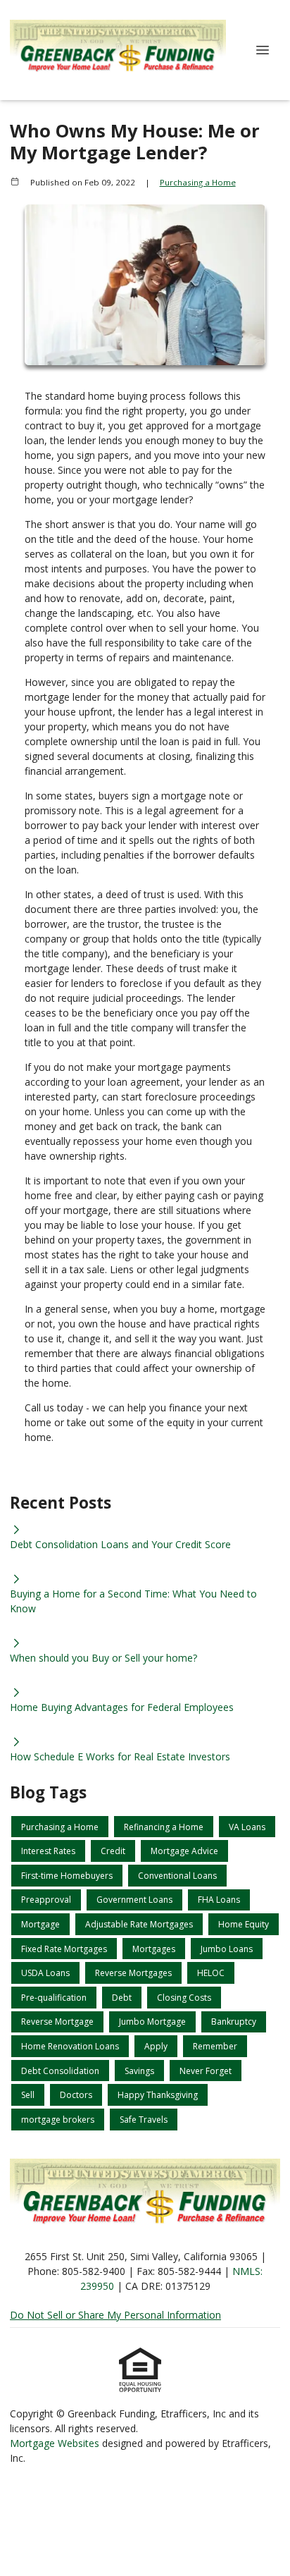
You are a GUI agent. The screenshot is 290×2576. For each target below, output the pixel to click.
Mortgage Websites (56, 2443)
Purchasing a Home (198, 182)
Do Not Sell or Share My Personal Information (115, 2315)
